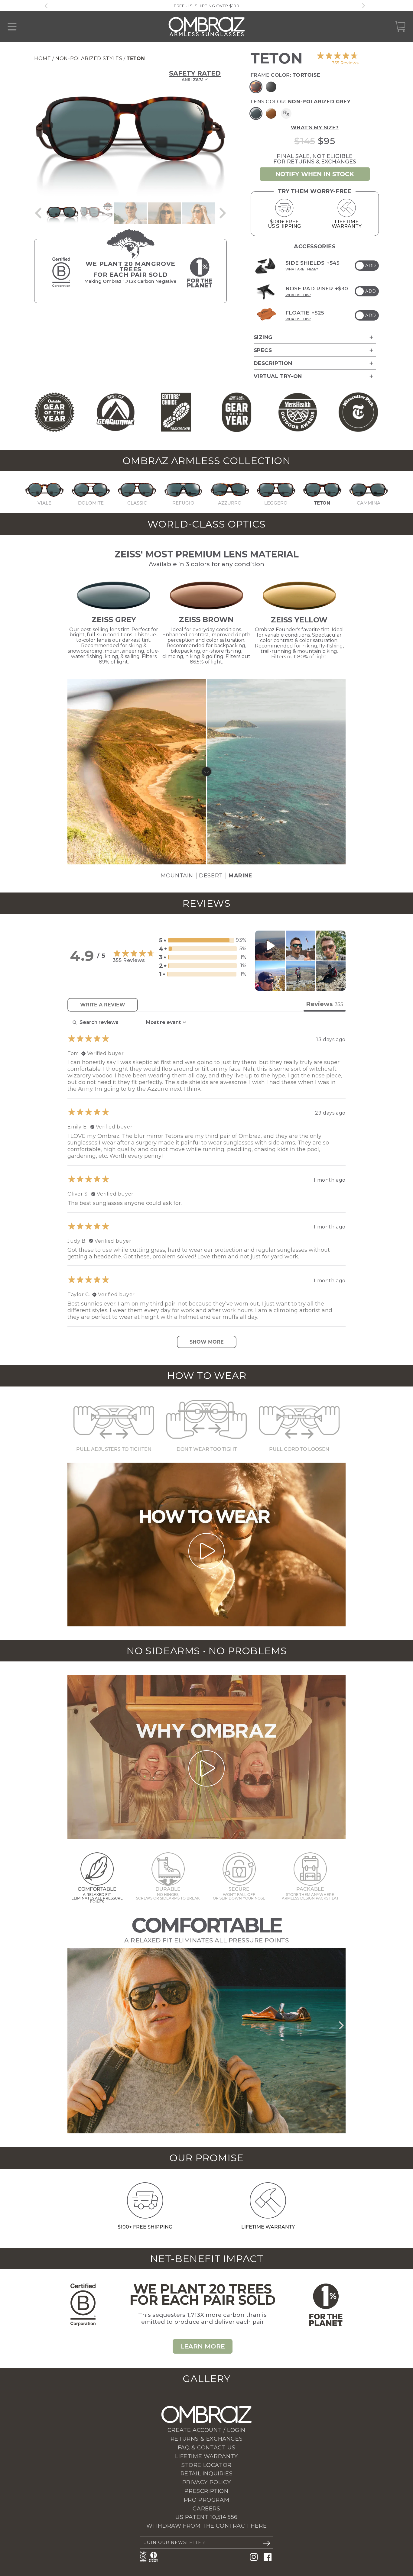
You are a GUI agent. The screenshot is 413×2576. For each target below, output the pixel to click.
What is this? (298, 295)
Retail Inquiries (207, 2474)
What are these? (302, 269)
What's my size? (315, 128)
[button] (38, 213)
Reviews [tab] (325, 1004)
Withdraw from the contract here (207, 2526)
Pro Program (207, 2500)
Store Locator (207, 2465)
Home (42, 58)
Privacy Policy (207, 2482)
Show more (207, 1342)
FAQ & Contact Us (207, 2448)
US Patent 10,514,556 (207, 2517)
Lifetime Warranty (206, 2456)
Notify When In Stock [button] (315, 174)
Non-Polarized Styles (89, 58)
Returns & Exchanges (207, 2439)
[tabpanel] (207, 1182)
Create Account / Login (207, 2430)
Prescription (206, 2491)
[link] (337, 58)
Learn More (203, 2346)
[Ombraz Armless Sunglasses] (207, 27)
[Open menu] (12, 27)
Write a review (103, 1005)
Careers (206, 2509)
